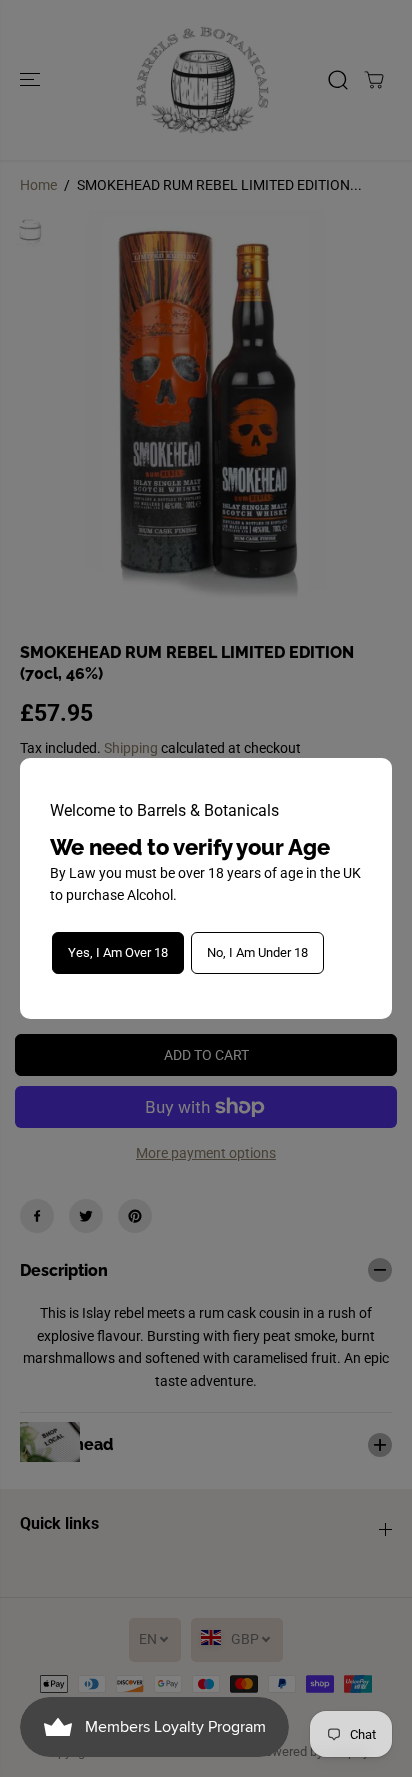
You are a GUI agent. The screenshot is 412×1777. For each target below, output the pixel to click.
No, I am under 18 (257, 952)
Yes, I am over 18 (118, 952)
